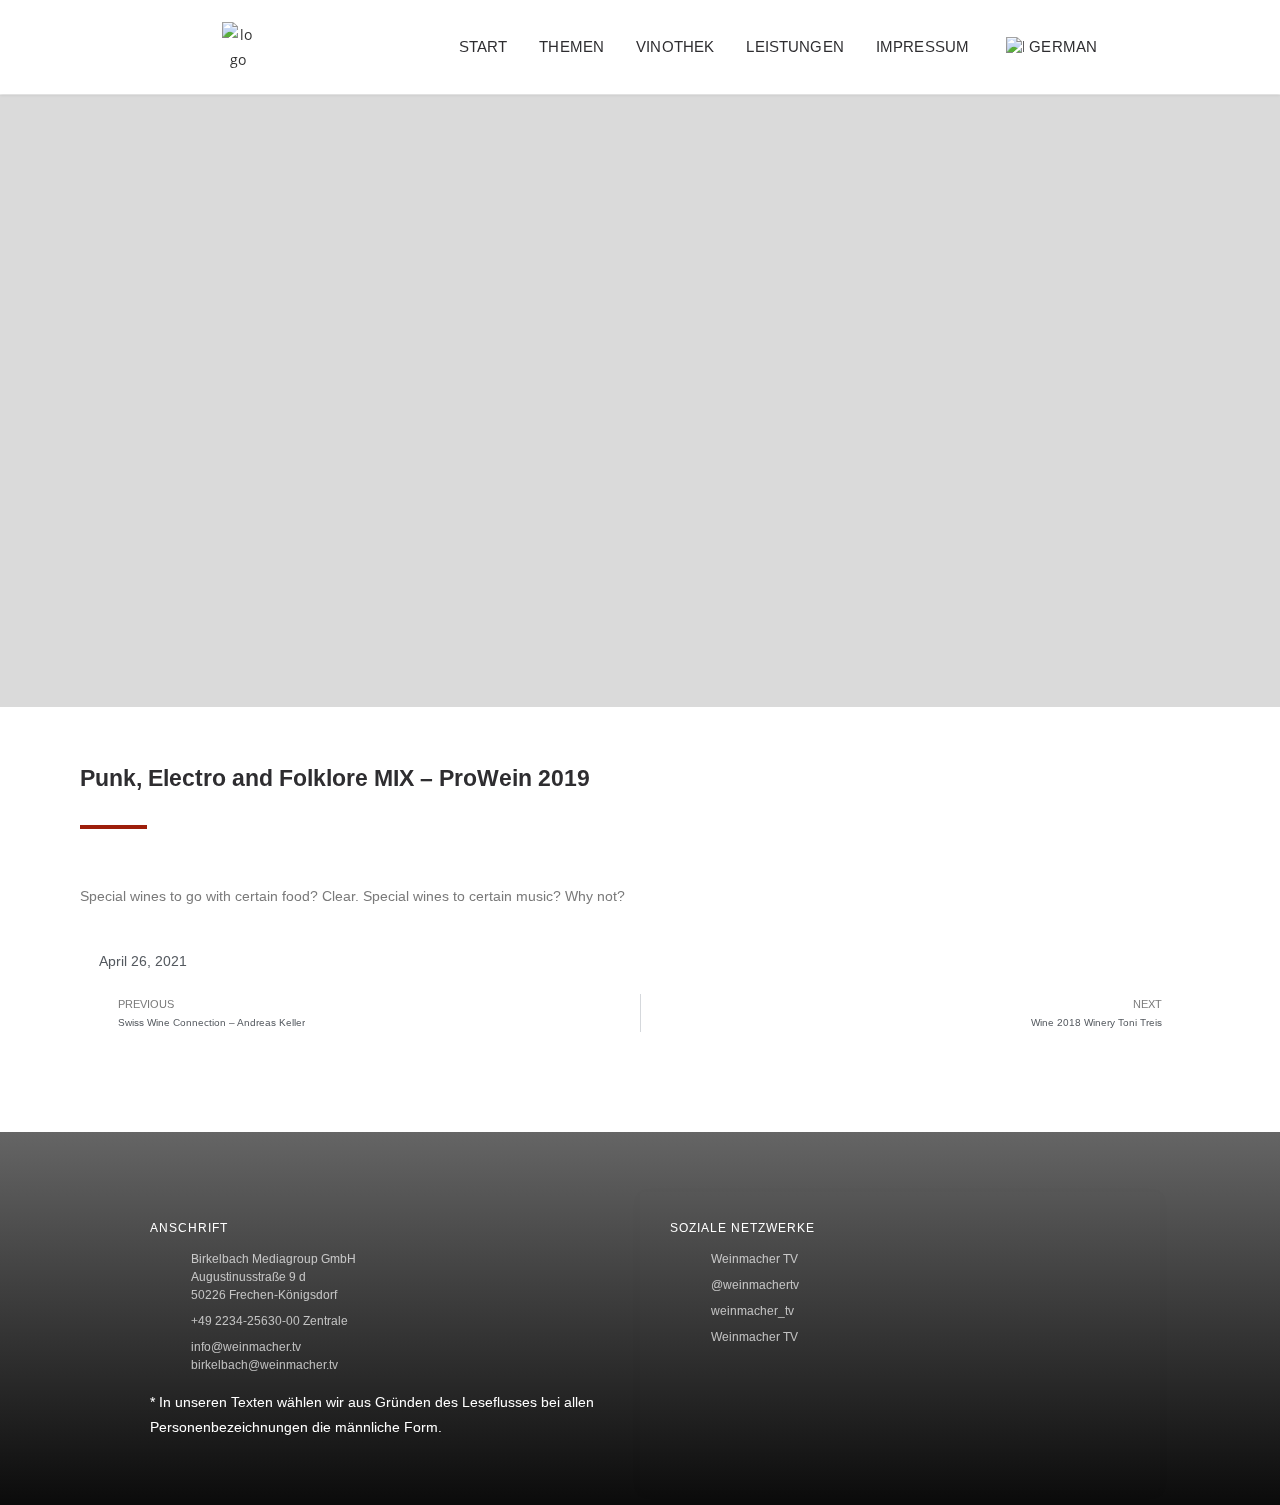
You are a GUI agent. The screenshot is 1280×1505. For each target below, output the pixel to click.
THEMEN (571, 46)
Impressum (922, 46)
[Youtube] (1237, 562)
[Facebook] (1237, 366)
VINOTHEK (675, 46)
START (483, 46)
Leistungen (795, 46)
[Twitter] (1237, 431)
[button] (1164, 47)
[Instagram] (1237, 496)
